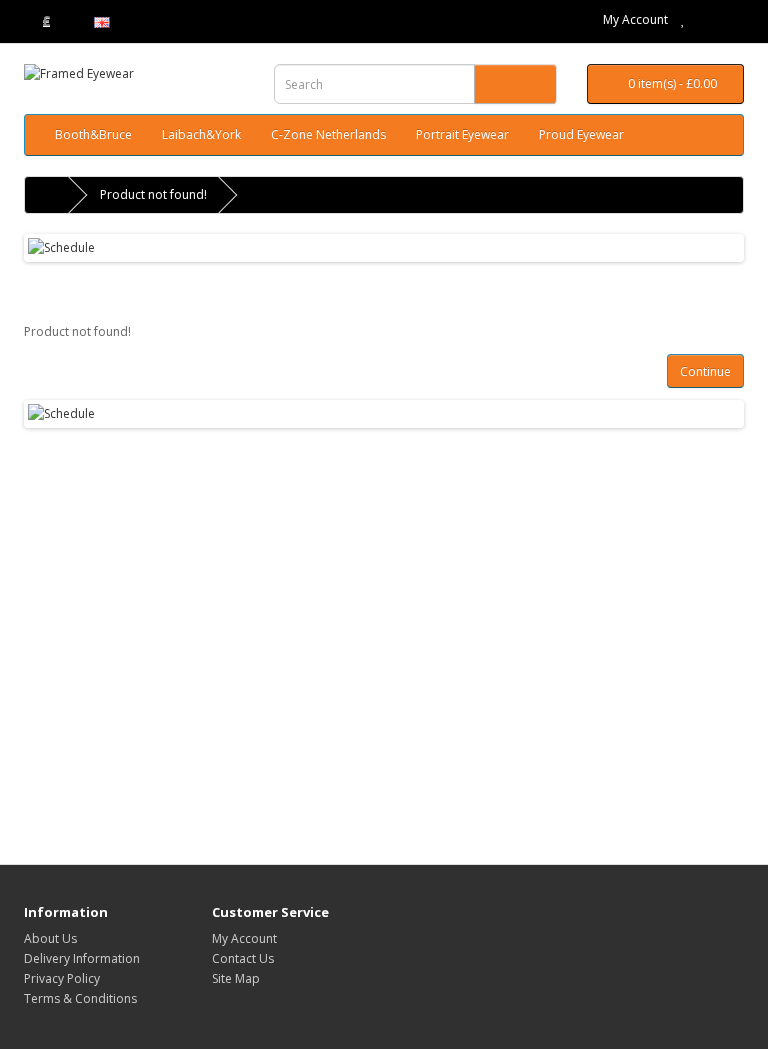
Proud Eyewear (581, 134)
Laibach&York (201, 134)
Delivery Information (82, 958)
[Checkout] (728, 19)
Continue (705, 371)
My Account (635, 19)
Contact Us (243, 958)
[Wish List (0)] (683, 19)
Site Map (236, 978)
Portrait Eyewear (462, 134)
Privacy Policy (62, 978)
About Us (50, 938)
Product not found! (153, 194)
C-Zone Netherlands (328, 134)
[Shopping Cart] (704, 19)
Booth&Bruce (93, 134)
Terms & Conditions (80, 998)
